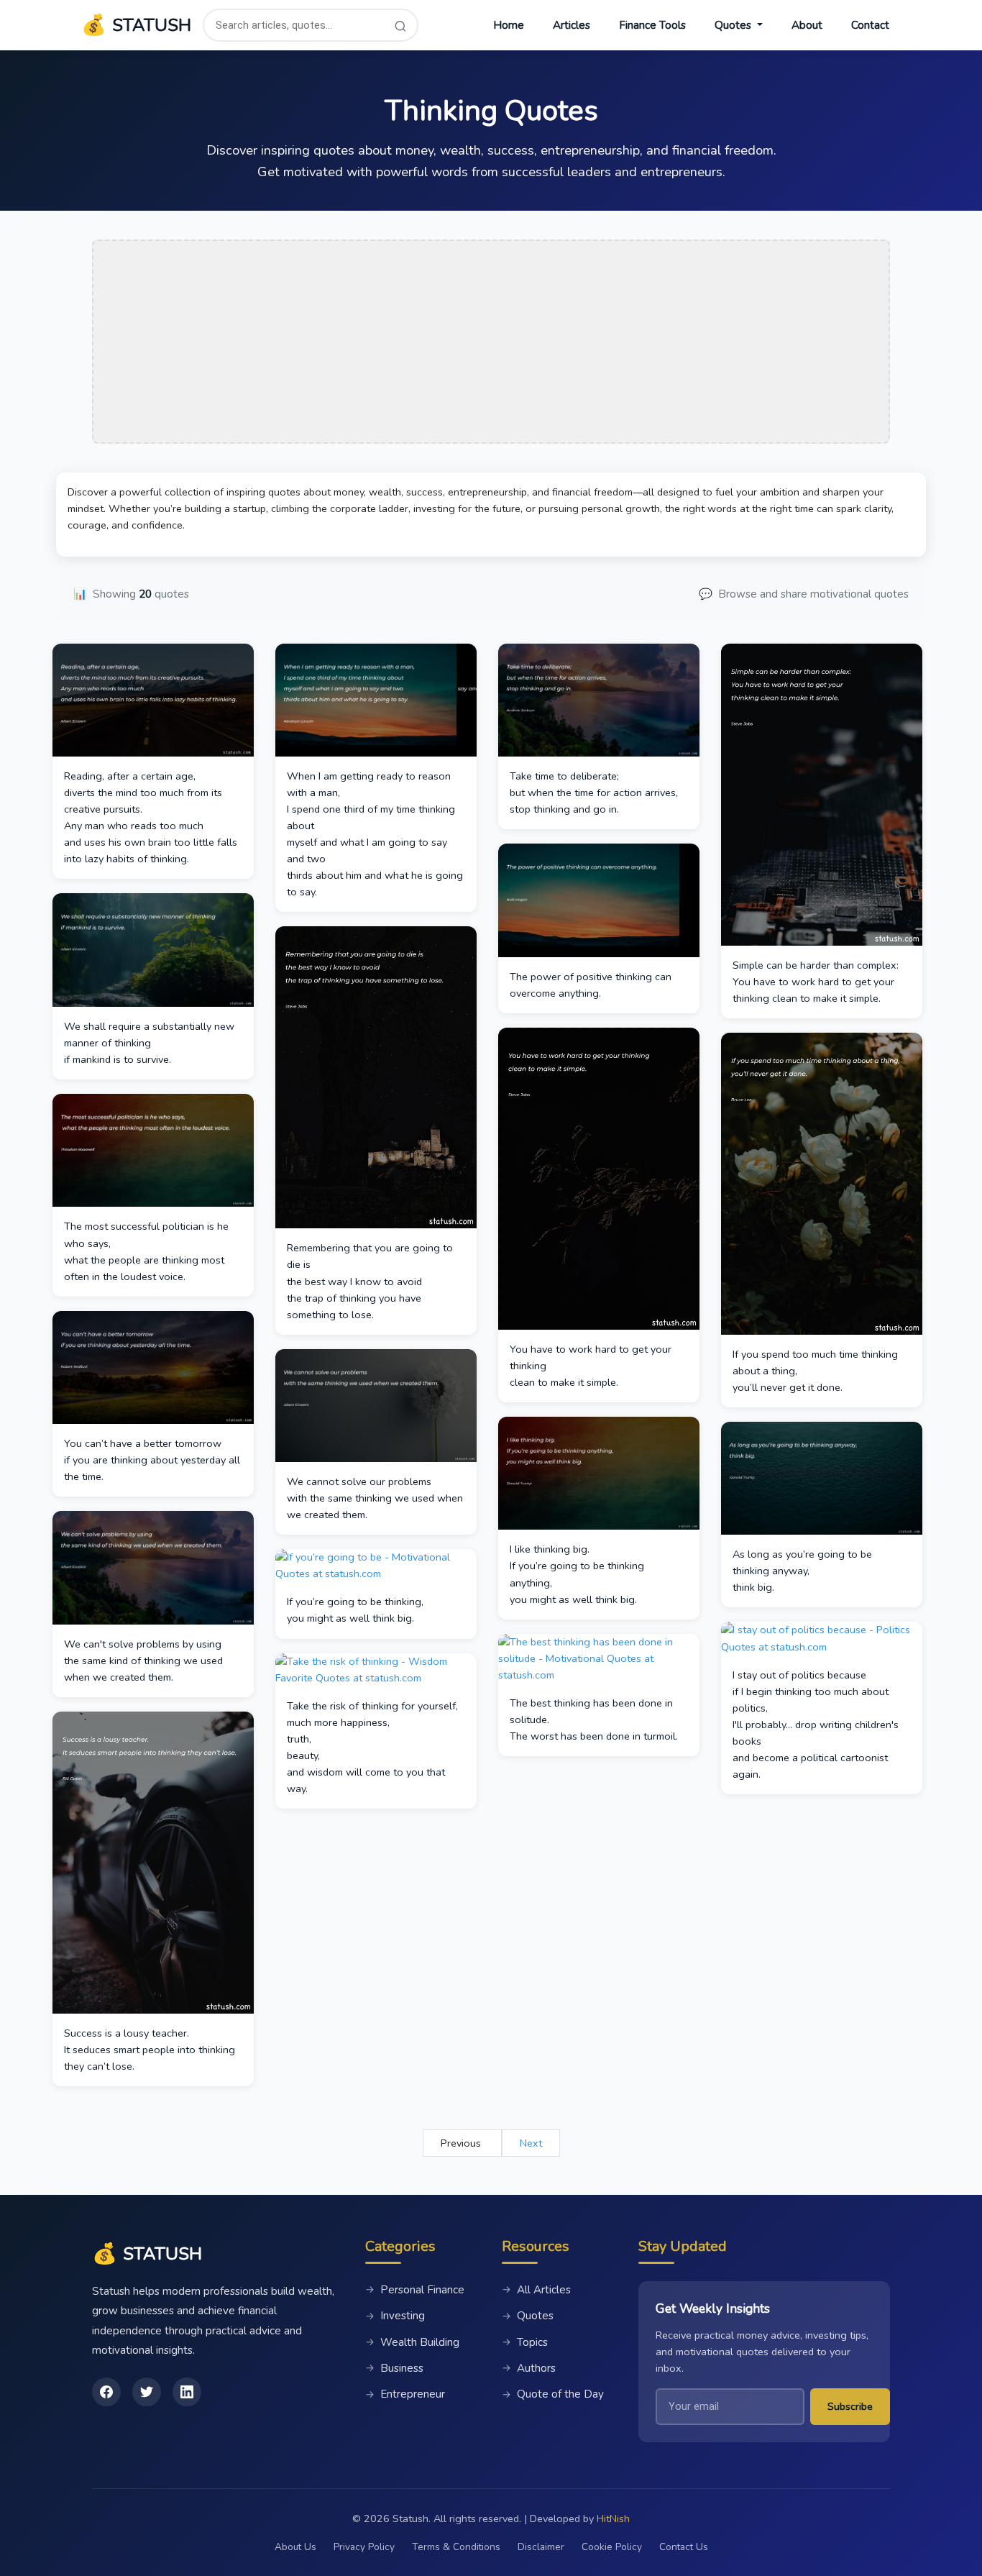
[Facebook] (106, 2392)
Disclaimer (541, 2547)
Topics (525, 2342)
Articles (572, 25)
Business (394, 2368)
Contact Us (684, 2547)
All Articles (536, 2290)
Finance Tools (652, 25)
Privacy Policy (364, 2547)
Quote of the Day (553, 2394)
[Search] (400, 26)
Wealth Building (412, 2342)
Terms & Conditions (456, 2547)
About (807, 25)
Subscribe (850, 2406)
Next (531, 2143)
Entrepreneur (405, 2394)
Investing (395, 2316)
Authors (529, 2368)
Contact (870, 25)
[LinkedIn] (187, 2392)
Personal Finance (415, 2290)
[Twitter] (147, 2392)
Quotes (528, 2316)
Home (509, 25)
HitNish (613, 2518)
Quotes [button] (734, 25)
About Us (295, 2547)
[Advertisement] (491, 342)
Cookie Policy (612, 2547)
